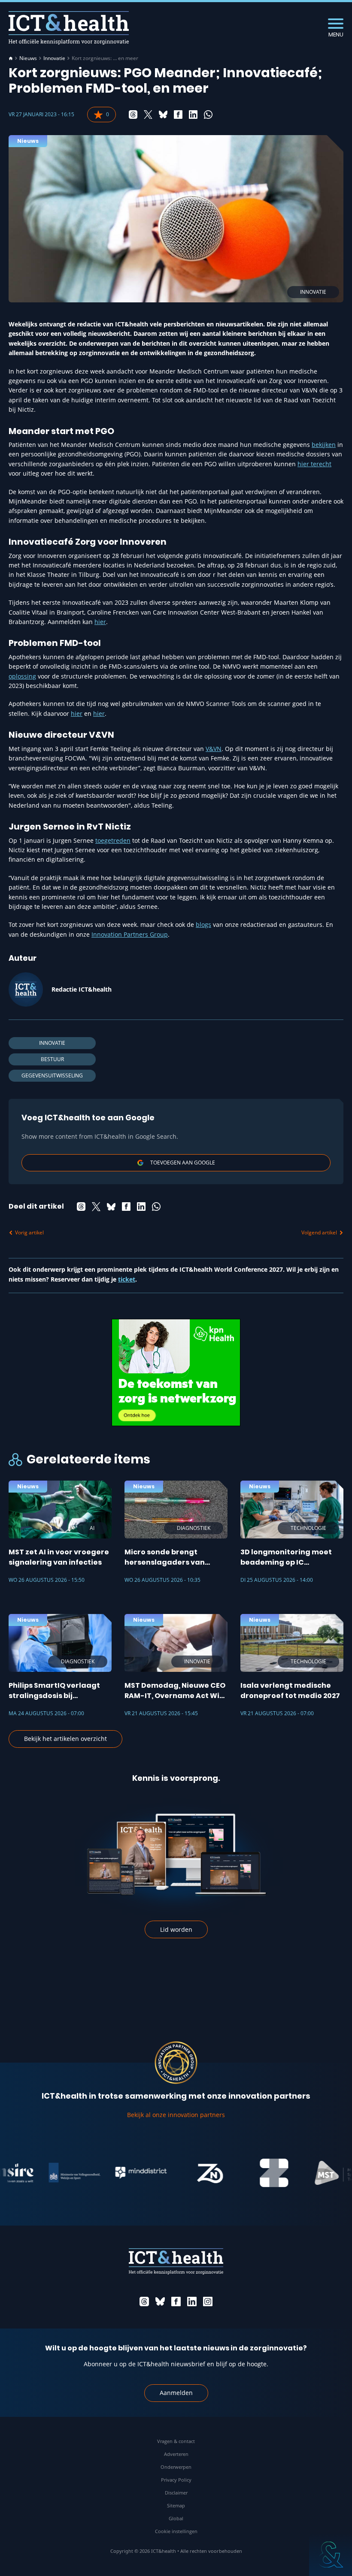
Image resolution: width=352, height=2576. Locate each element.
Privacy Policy (176, 2480)
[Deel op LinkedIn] (193, 115)
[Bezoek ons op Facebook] (176, 2302)
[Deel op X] (148, 115)
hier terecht (314, 464)
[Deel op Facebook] (178, 115)
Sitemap (176, 2505)
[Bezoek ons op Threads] (144, 2302)
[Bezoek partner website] (49, 2173)
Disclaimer (176, 2493)
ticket (127, 1279)
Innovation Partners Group (130, 934)
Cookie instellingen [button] (176, 2531)
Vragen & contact (176, 2441)
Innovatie (54, 58)
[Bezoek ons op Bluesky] (160, 2302)
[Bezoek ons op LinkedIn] (192, 2302)
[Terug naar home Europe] (69, 28)
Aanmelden (176, 2393)
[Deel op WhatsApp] (208, 115)
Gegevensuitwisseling (52, 1075)
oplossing (22, 676)
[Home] (11, 58)
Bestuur (52, 1059)
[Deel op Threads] (133, 115)
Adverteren (176, 2454)
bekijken (324, 445)
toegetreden (113, 840)
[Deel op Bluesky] (163, 115)
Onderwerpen (176, 2467)
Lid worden (176, 1929)
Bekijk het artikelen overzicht (65, 1739)
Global (176, 2518)
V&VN (214, 749)
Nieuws (28, 58)
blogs (203, 925)
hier (100, 622)
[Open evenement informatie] (331, 2555)
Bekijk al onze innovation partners (176, 2115)
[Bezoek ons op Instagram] (208, 2302)
